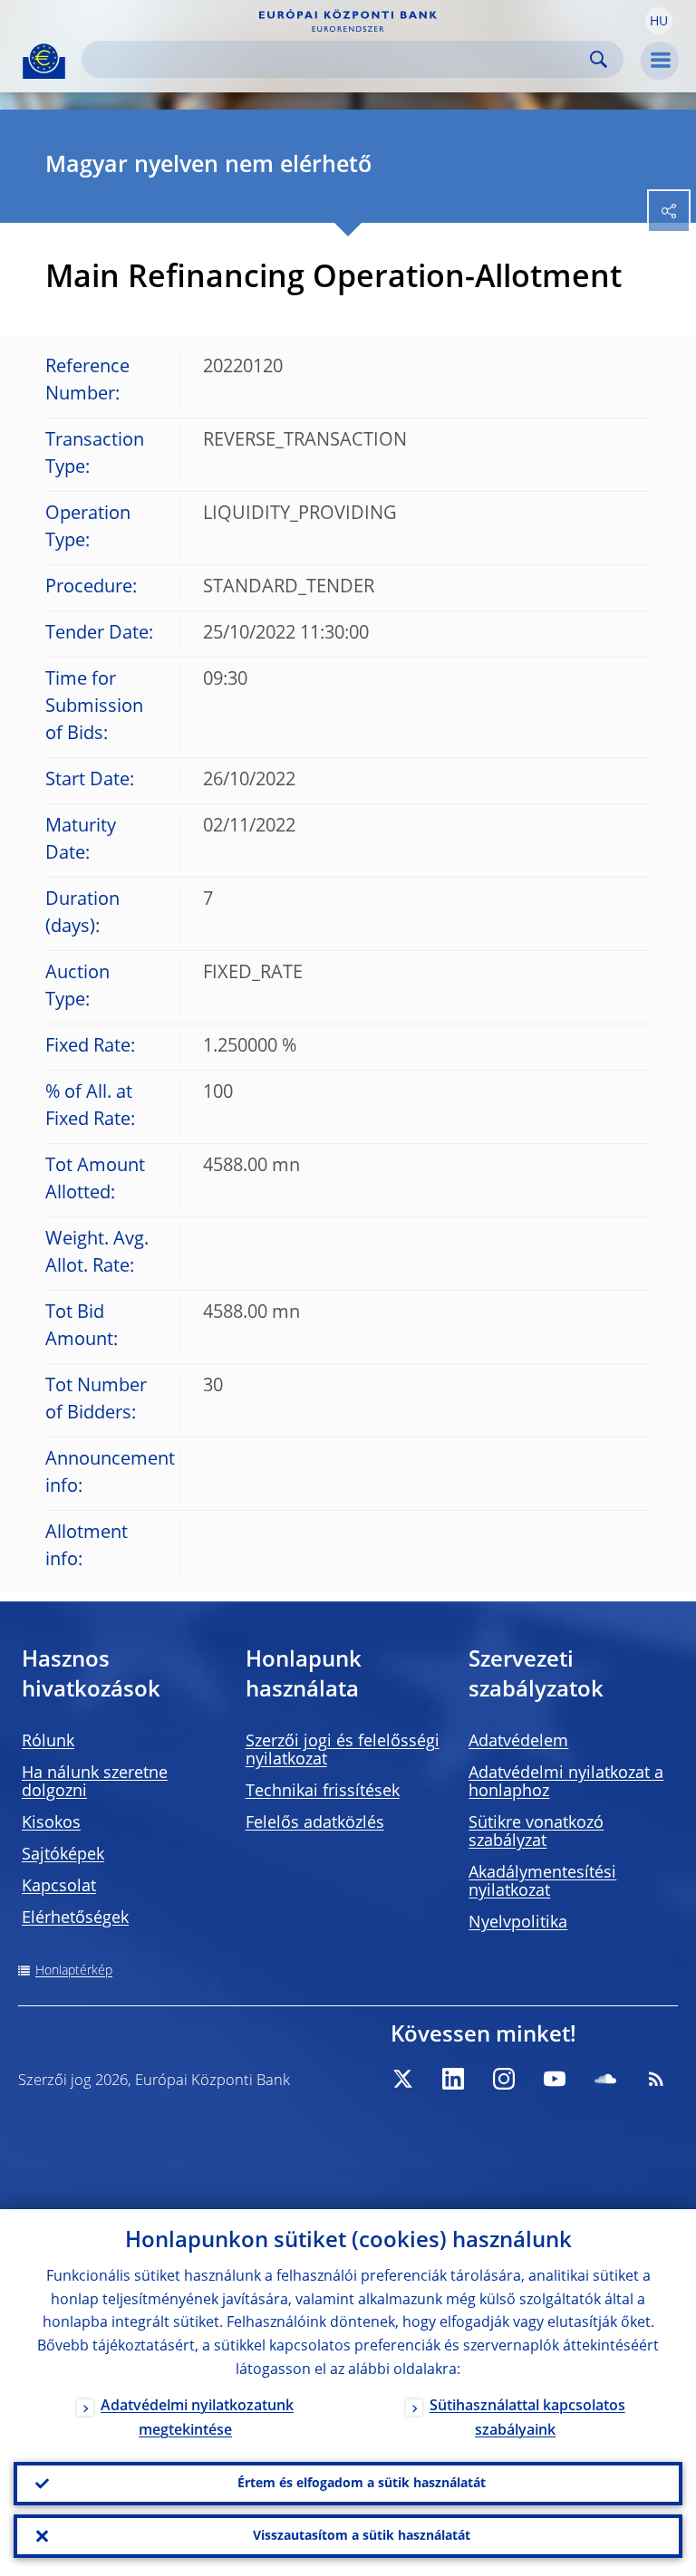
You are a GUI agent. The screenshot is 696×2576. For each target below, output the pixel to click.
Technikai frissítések (323, 1792)
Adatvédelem (518, 1742)
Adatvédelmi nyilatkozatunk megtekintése (197, 2419)
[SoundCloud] (605, 2079)
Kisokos (51, 1823)
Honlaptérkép (74, 1971)
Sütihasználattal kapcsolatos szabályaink (527, 2419)
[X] (402, 2079)
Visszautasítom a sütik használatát (362, 2536)
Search (599, 59)
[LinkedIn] (453, 2079)
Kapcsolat (59, 1887)
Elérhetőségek (75, 1918)
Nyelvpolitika (518, 1923)
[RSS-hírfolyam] (656, 2079)
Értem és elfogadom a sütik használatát (362, 2484)
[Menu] (660, 61)
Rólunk (48, 1742)
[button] (659, 21)
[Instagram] (504, 2079)
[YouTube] (555, 2079)
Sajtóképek (63, 1855)
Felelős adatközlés (315, 1823)
